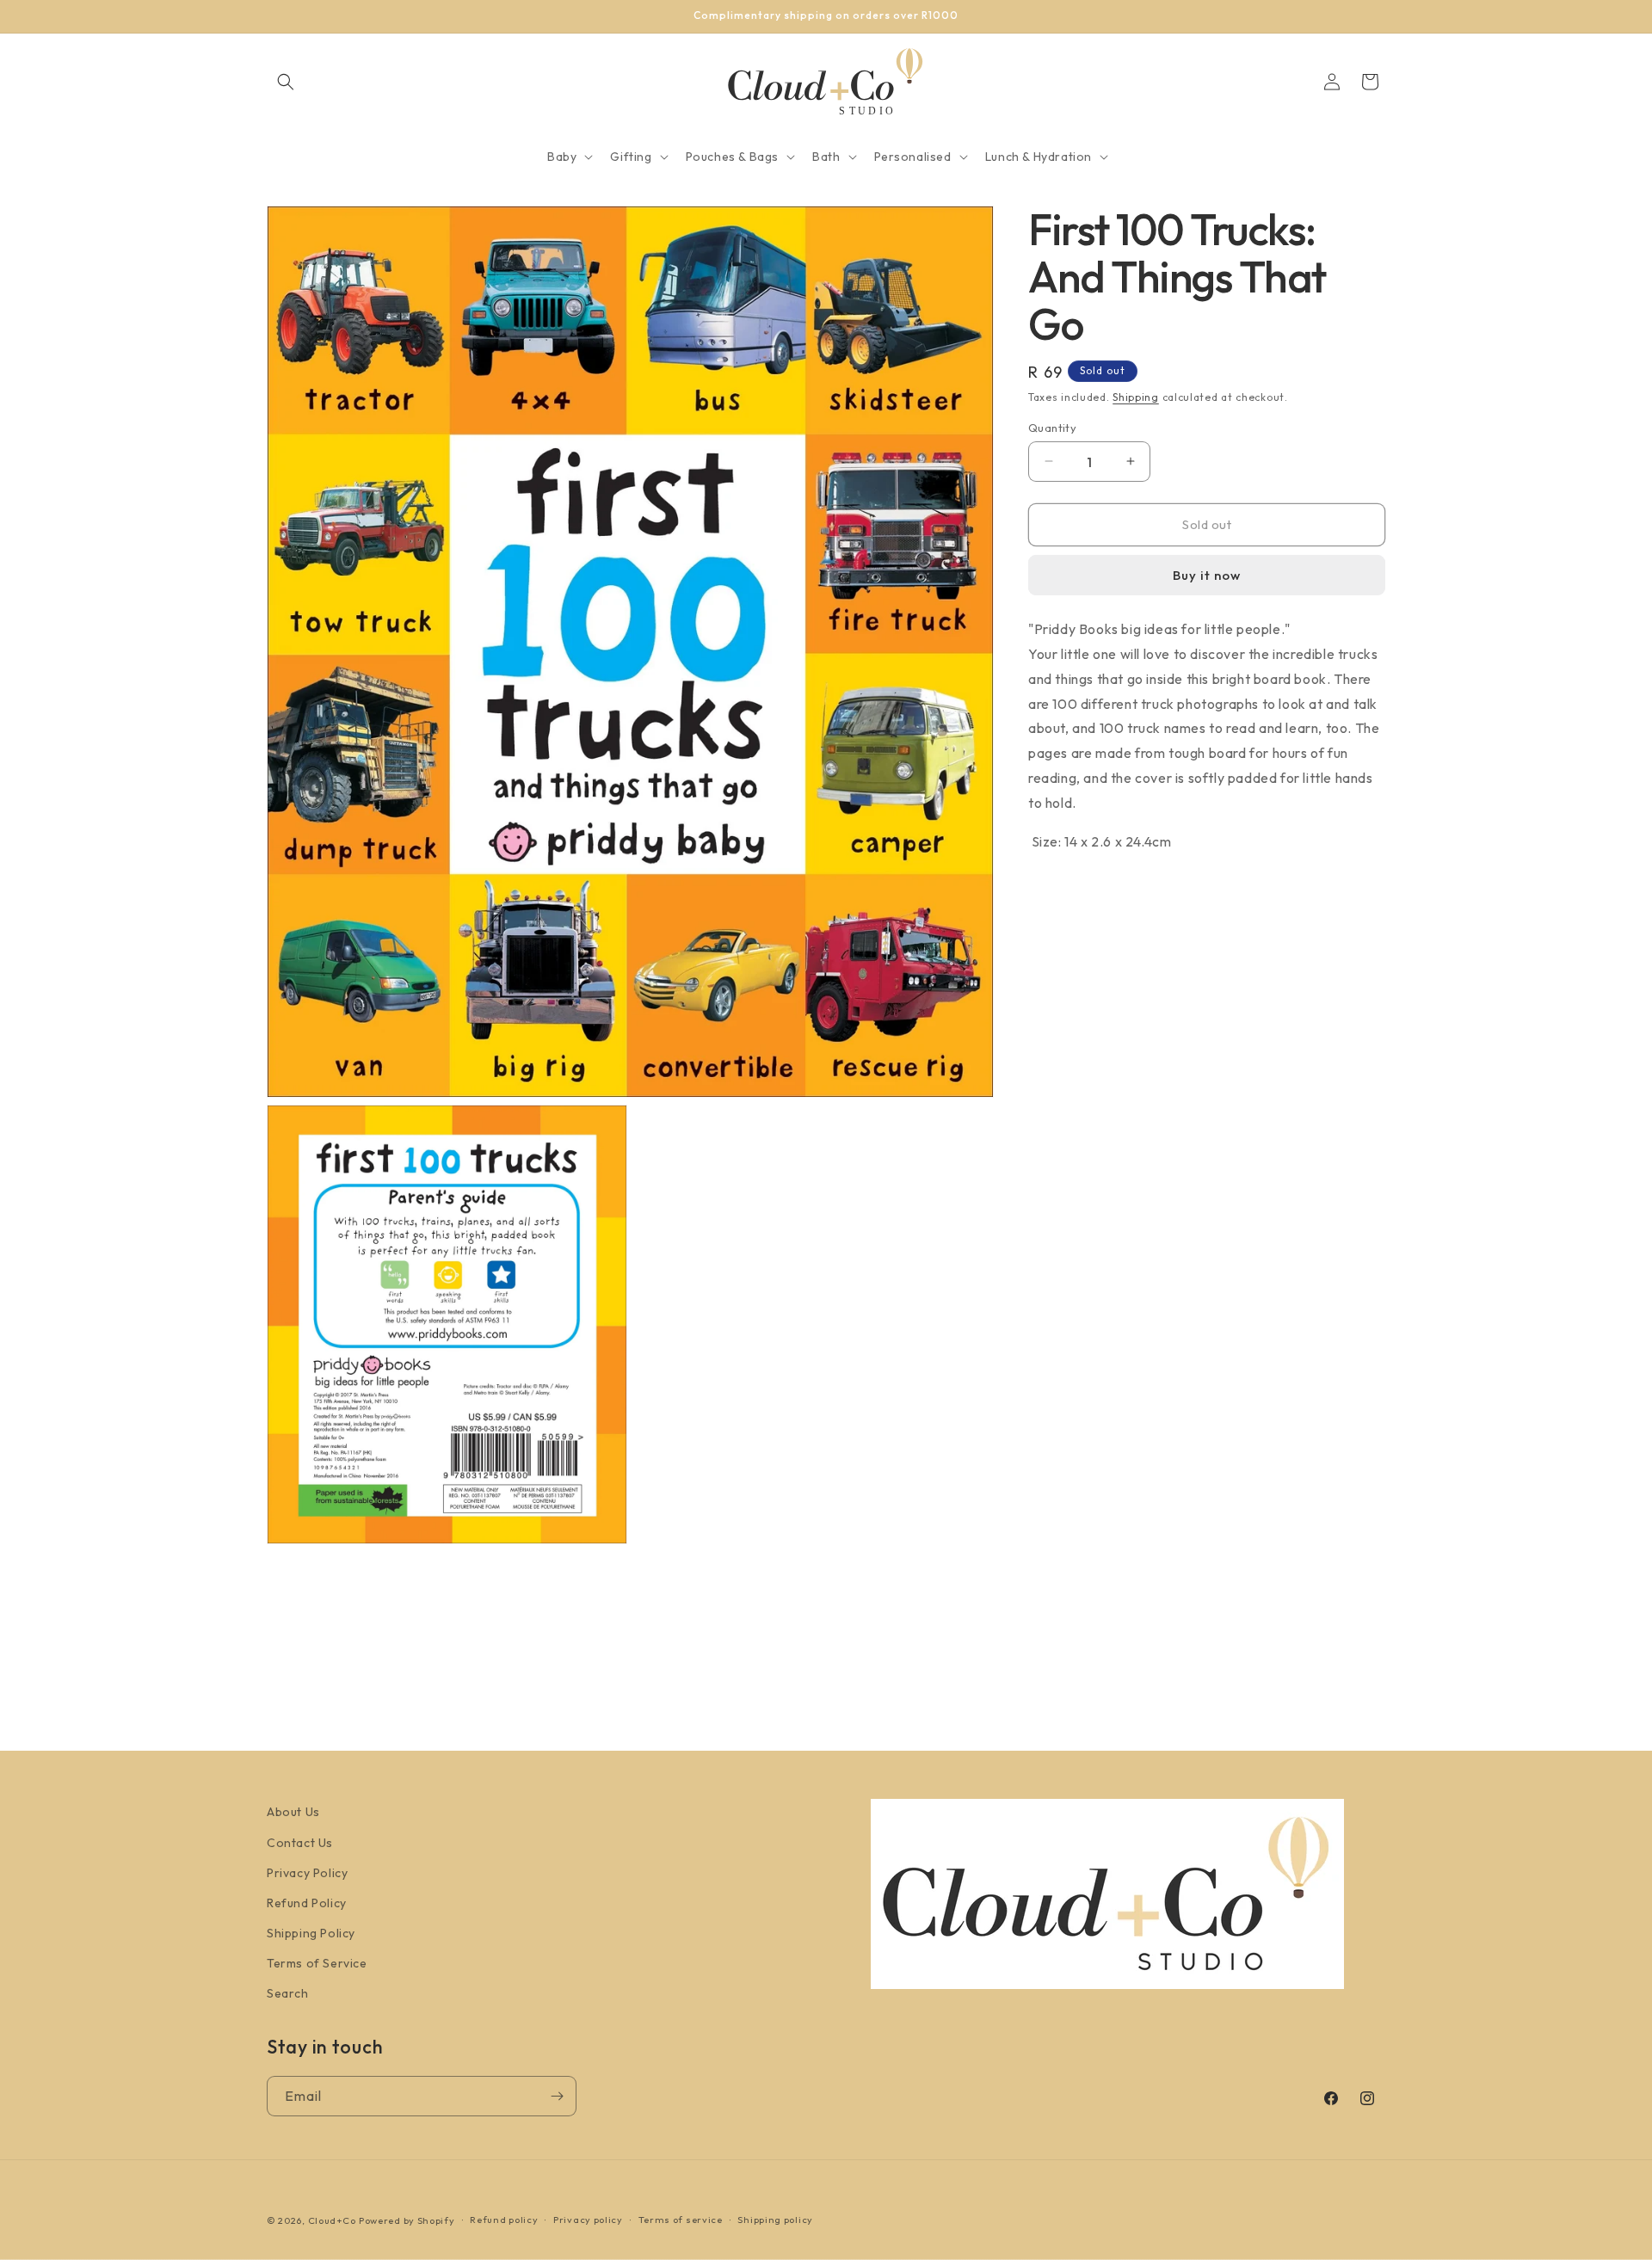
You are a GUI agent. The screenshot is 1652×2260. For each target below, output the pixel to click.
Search (288, 1993)
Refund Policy (307, 1903)
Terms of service (681, 2220)
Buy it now (1207, 575)
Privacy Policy (307, 1873)
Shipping (1136, 397)
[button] (286, 82)
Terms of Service (317, 1963)
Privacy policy (588, 2220)
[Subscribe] (557, 2096)
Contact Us (300, 1843)
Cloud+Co (332, 2220)
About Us (293, 1812)
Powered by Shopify (407, 2220)
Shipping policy (775, 2220)
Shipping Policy (311, 1933)
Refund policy (504, 2220)
